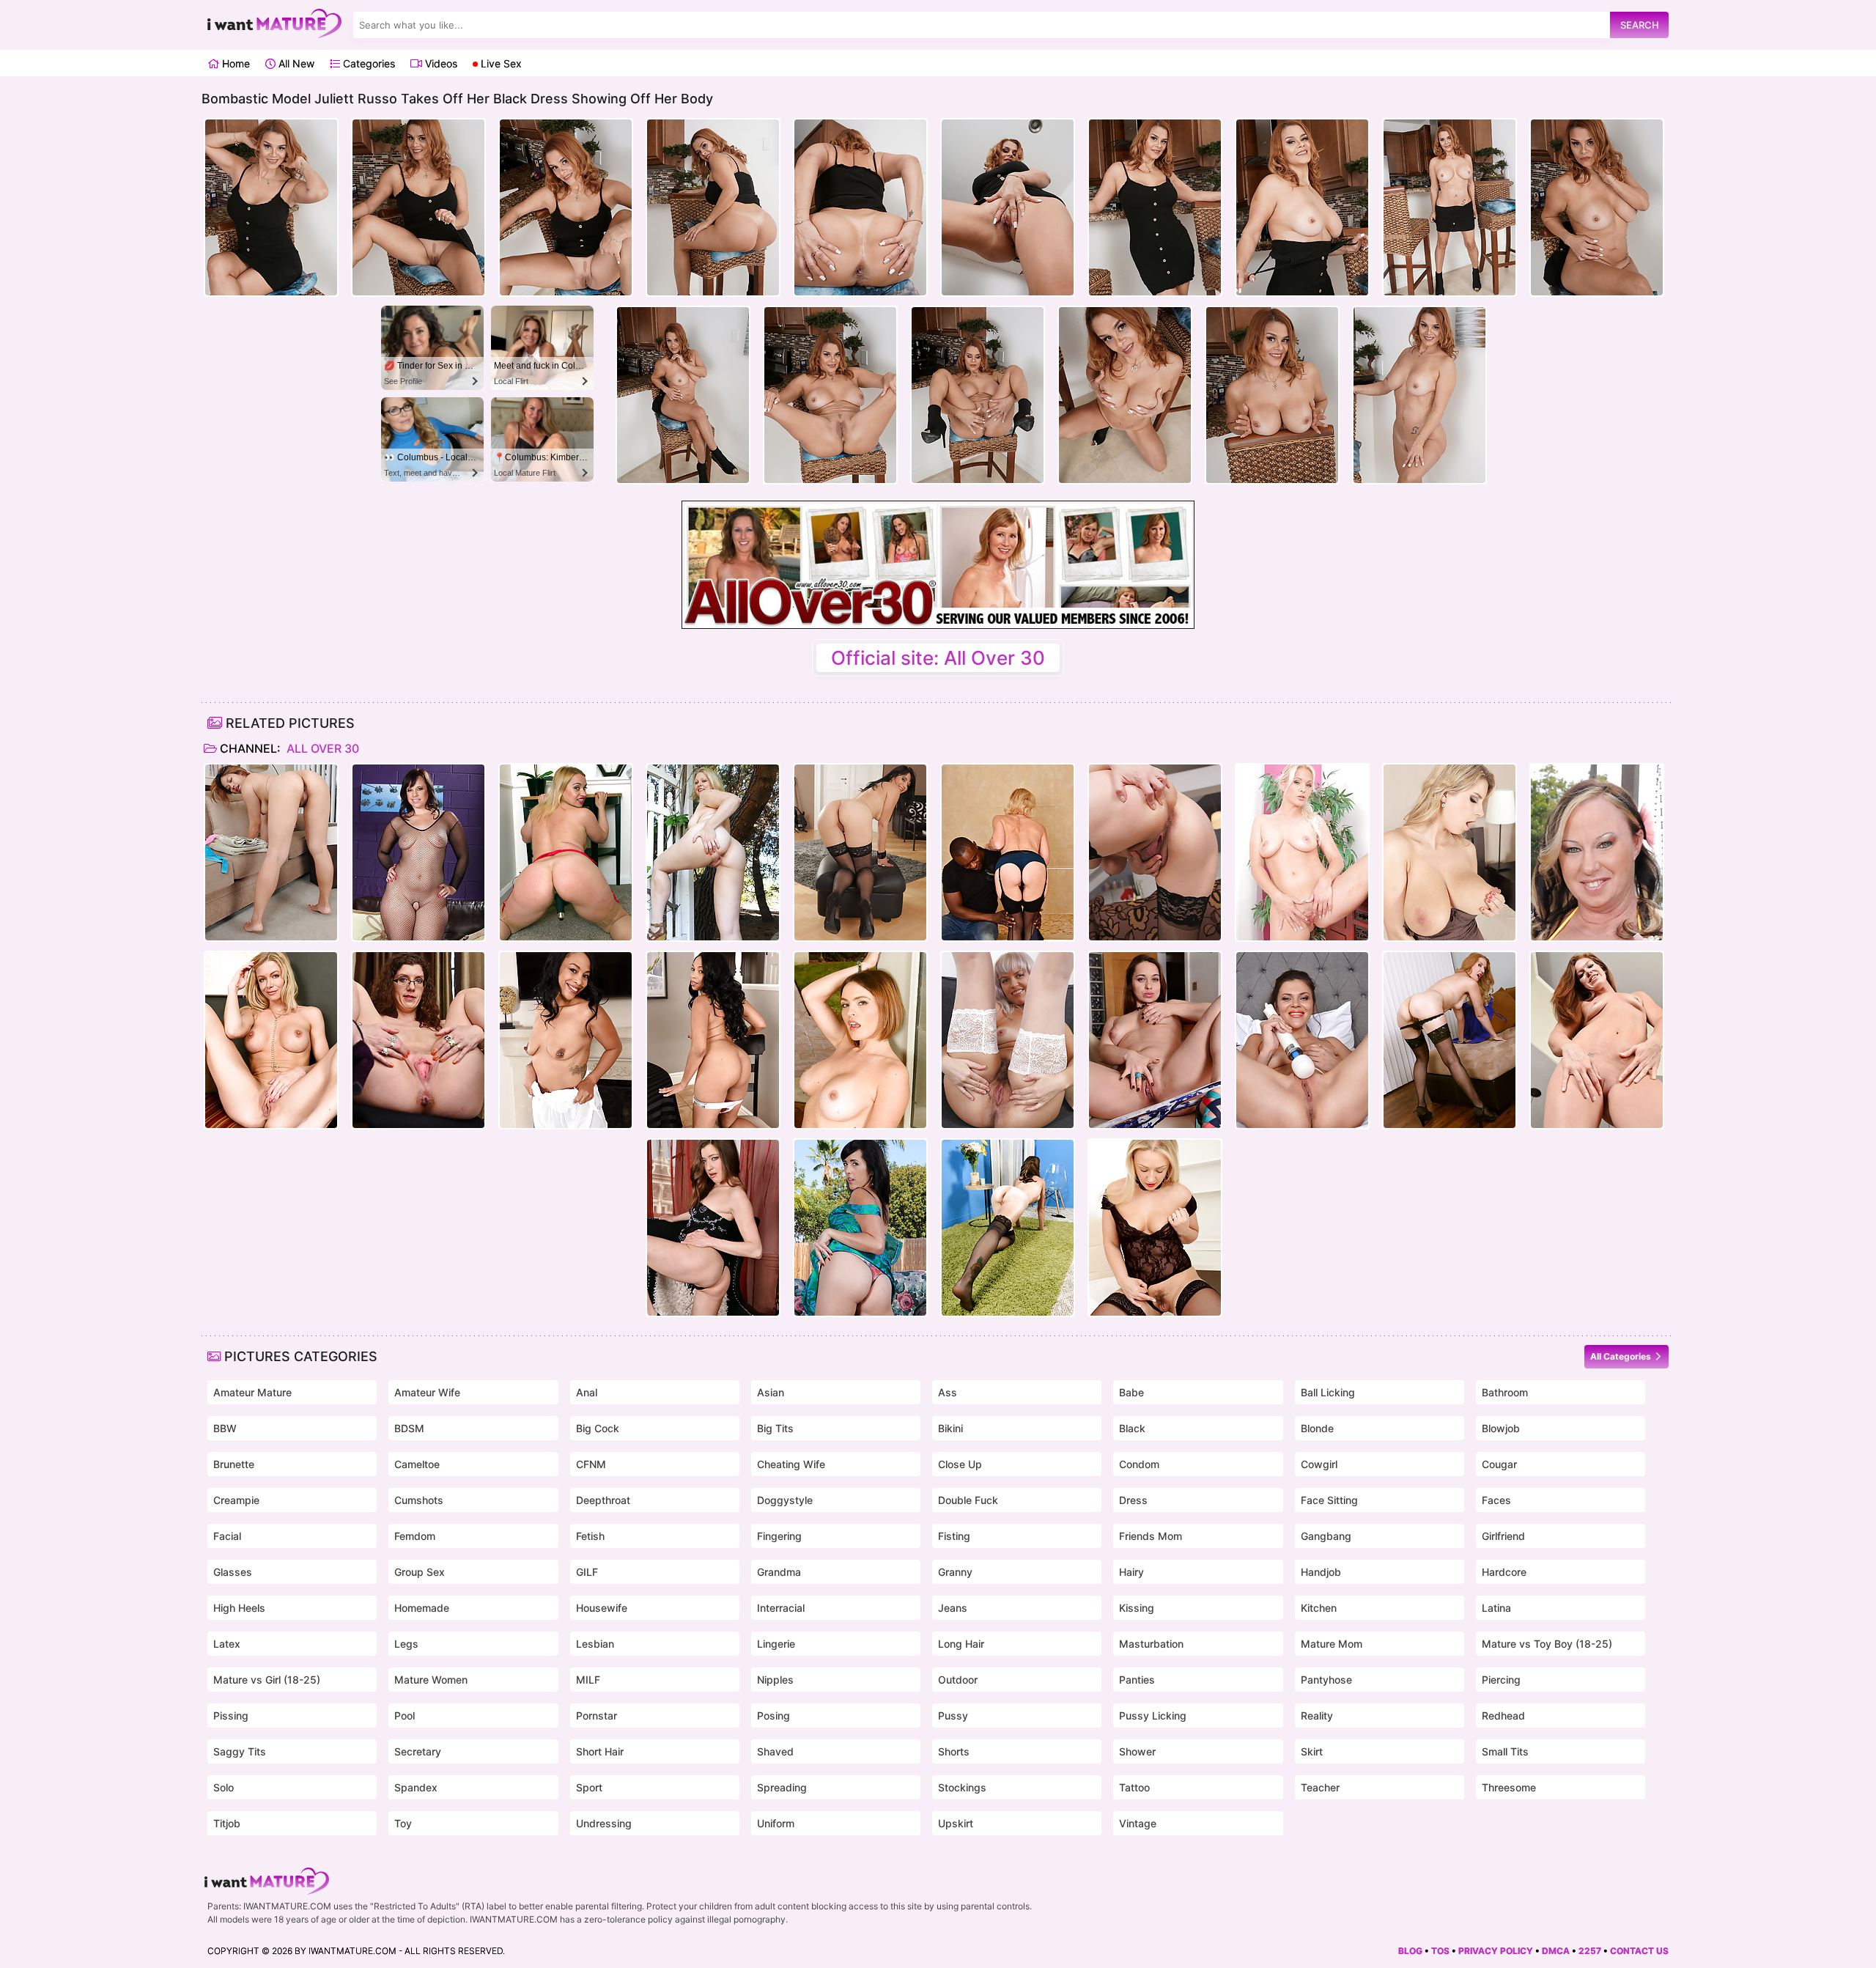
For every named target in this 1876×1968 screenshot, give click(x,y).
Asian (771, 1392)
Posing (773, 1715)
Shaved (775, 1751)
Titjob (227, 1823)
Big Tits (775, 1428)
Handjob (1321, 1572)
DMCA (1556, 1951)
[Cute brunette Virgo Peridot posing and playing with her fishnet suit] (418, 852)
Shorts (954, 1751)
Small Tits (1505, 1751)
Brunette (234, 1464)
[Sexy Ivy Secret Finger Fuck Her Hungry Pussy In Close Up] (1597, 1040)
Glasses (233, 1572)
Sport (589, 1787)
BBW (225, 1428)
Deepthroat (603, 1500)
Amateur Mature (252, 1392)
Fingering (779, 1536)
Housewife (602, 1608)
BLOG (1410, 1951)
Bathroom (1505, 1392)
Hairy (1131, 1572)
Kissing (1137, 1608)
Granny (955, 1572)
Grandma (779, 1572)
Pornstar (597, 1715)
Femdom (415, 1536)
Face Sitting (1329, 1500)
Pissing (231, 1715)
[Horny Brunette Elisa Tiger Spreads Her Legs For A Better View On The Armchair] (713, 1228)
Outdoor (958, 1680)
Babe (1131, 1392)
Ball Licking (1328, 1392)
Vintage (1138, 1823)
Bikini (950, 1428)
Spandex (416, 1787)
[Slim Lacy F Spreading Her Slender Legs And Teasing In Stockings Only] (1450, 1040)
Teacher (1320, 1787)
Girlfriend (1503, 1536)
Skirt (1312, 1751)
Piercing (1501, 1680)
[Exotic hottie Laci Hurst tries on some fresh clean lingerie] (271, 852)
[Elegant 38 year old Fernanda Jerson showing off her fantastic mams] (1155, 852)
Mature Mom (1332, 1644)
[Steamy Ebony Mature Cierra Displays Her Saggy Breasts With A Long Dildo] (713, 1040)
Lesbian (595, 1644)
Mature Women (431, 1680)
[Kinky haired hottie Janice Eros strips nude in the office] (418, 1040)
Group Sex (420, 1572)
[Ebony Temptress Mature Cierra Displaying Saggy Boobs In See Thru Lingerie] (566, 1040)
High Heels (239, 1608)
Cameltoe (417, 1464)
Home (234, 63)
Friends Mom (1151, 1536)
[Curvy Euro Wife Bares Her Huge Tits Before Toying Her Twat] (1450, 852)
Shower (1137, 1751)
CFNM (591, 1464)
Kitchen (1319, 1608)
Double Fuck (968, 1500)
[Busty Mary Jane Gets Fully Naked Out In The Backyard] (1597, 852)
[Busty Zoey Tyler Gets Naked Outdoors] (713, 852)
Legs (406, 1644)
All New (295, 63)
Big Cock (598, 1428)
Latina (1496, 1608)
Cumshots (419, 1500)
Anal (587, 1392)
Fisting (954, 1536)
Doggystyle (785, 1500)
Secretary (418, 1751)
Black (1132, 1428)
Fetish (590, 1536)
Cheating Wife (791, 1464)
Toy (403, 1823)
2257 (1590, 1951)
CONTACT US (1639, 1951)
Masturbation (1151, 1644)
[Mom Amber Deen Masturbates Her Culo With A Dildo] (1155, 1228)
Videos (440, 63)
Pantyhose (1326, 1680)
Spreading (782, 1787)
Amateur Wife (427, 1392)
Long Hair (961, 1644)
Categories (368, 63)
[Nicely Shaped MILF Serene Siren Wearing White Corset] (271, 1040)
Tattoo (1134, 1787)
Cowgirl (1319, 1464)
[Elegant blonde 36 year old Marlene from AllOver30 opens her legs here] (1302, 852)
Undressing (604, 1823)
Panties (1137, 1680)
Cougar (1499, 1464)
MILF (588, 1680)
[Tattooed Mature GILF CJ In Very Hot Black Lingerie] (1008, 1228)
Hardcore (1504, 1572)
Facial (227, 1536)
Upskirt (956, 1823)
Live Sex (500, 63)
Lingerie (776, 1644)
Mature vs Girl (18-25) (267, 1680)
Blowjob (1501, 1428)
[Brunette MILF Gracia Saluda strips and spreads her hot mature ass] (860, 852)
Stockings (962, 1787)
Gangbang (1326, 1536)
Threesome (1509, 1787)
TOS (1440, 1951)
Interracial (781, 1608)
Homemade (422, 1608)
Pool (405, 1715)
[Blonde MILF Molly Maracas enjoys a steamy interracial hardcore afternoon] (1008, 852)
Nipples (775, 1680)
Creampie (236, 1500)
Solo (224, 1787)
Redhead (1503, 1715)
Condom (1139, 1464)
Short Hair (600, 1751)
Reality (1317, 1715)
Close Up (960, 1464)
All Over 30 (321, 748)
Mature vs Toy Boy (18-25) (1547, 1644)
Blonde (1317, 1428)
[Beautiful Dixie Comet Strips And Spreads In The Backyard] (860, 1228)
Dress (1133, 1500)
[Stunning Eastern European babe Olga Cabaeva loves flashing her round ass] (1155, 1040)
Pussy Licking (1153, 1715)
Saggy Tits (240, 1751)
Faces (1496, 1500)
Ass (948, 1392)
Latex (227, 1644)
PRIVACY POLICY (1496, 1951)
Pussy (953, 1715)
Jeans (953, 1608)
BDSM (409, 1428)
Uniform (776, 1823)
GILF (587, 1572)
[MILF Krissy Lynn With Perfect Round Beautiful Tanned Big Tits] (860, 1040)
